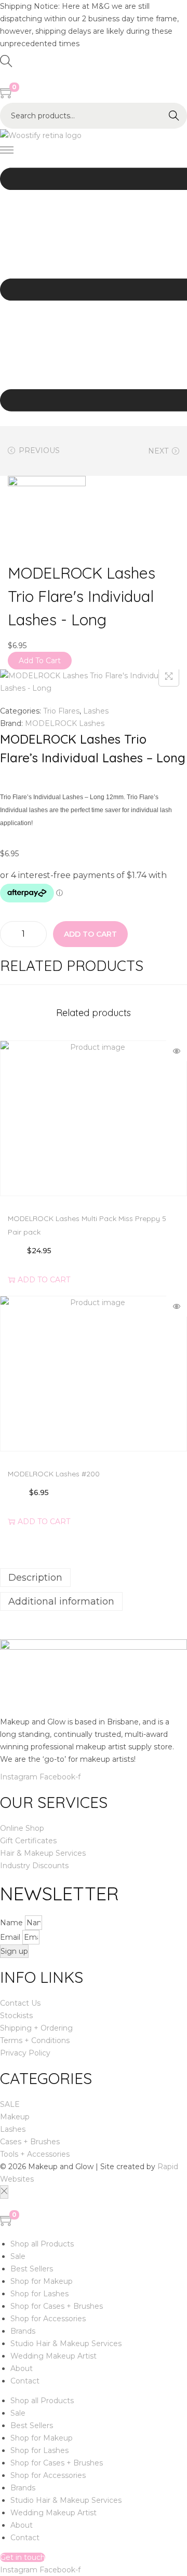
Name (12, 1923)
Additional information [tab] (61, 1601)
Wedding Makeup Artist (54, 2356)
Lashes (96, 711)
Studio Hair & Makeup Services (66, 2344)
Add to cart (90, 934)
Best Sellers (32, 2269)
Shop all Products (42, 2244)
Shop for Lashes (39, 2294)
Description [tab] (35, 1578)
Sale (18, 2256)
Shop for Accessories (48, 2319)
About (22, 2368)
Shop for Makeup (42, 2281)
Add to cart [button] (44, 1279)
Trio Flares (61, 711)
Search (174, 116)
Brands (23, 2331)
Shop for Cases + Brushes (57, 2306)
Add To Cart (40, 661)
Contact (25, 2381)
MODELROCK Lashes (65, 723)
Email (11, 1937)
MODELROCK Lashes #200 (54, 1474)
